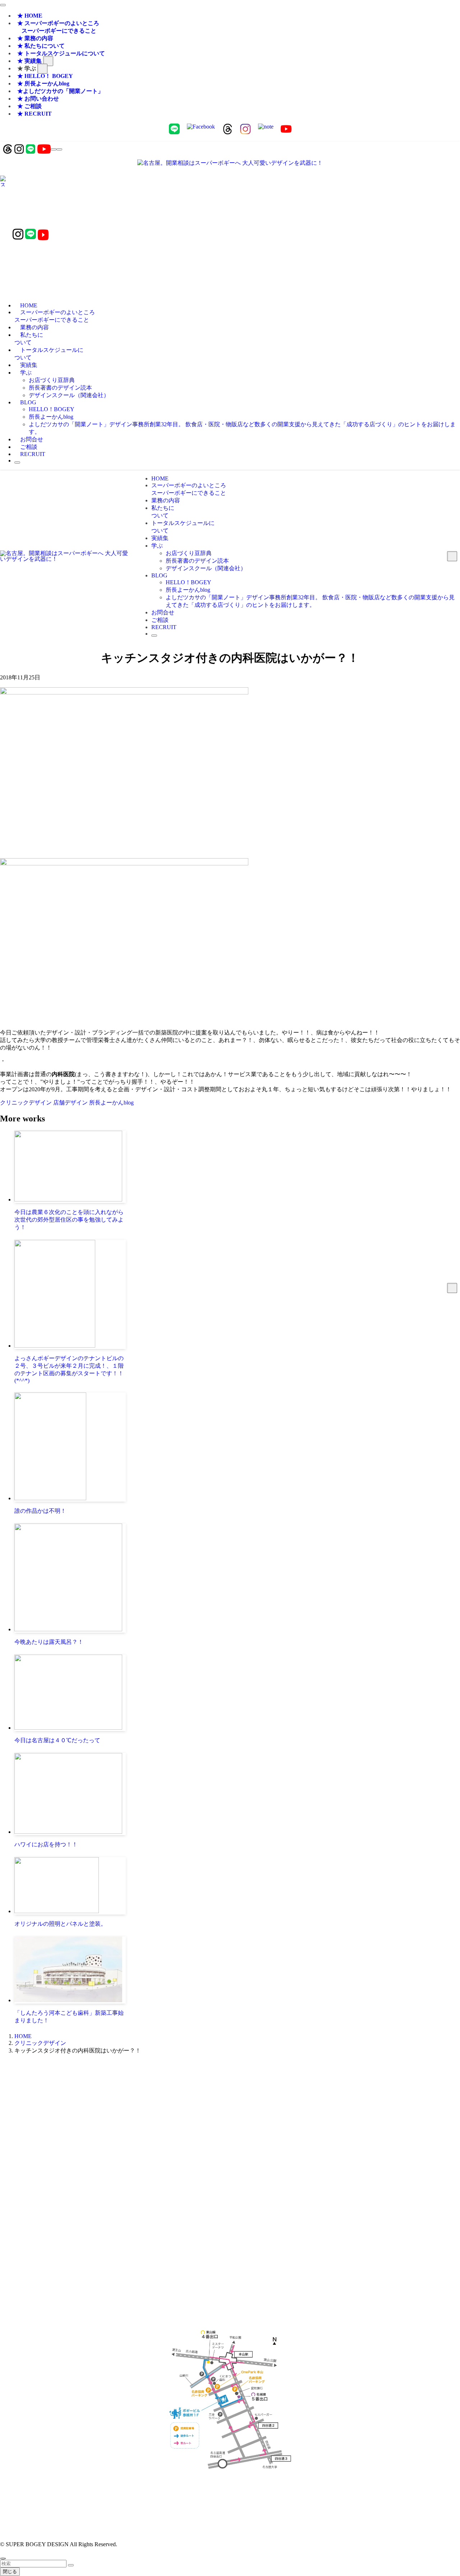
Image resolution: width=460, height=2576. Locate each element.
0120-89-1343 (210, 2114)
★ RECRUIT (34, 114)
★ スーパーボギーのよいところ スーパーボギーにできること (57, 27)
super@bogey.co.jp (230, 2153)
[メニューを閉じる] (3, 5)
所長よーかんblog (111, 1103)
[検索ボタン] (17, 462)
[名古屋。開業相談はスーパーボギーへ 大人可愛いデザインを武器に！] (230, 163)
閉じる (10, 2572)
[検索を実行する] (71, 2565)
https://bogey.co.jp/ (230, 2495)
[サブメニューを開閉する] (48, 61)
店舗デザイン (71, 1103)
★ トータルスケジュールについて (61, 53)
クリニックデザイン (27, 1103)
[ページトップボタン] (3, 2558)
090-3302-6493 (230, 2198)
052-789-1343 (250, 2114)
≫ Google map (230, 2258)
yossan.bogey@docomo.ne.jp (230, 2205)
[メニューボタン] (59, 149)
